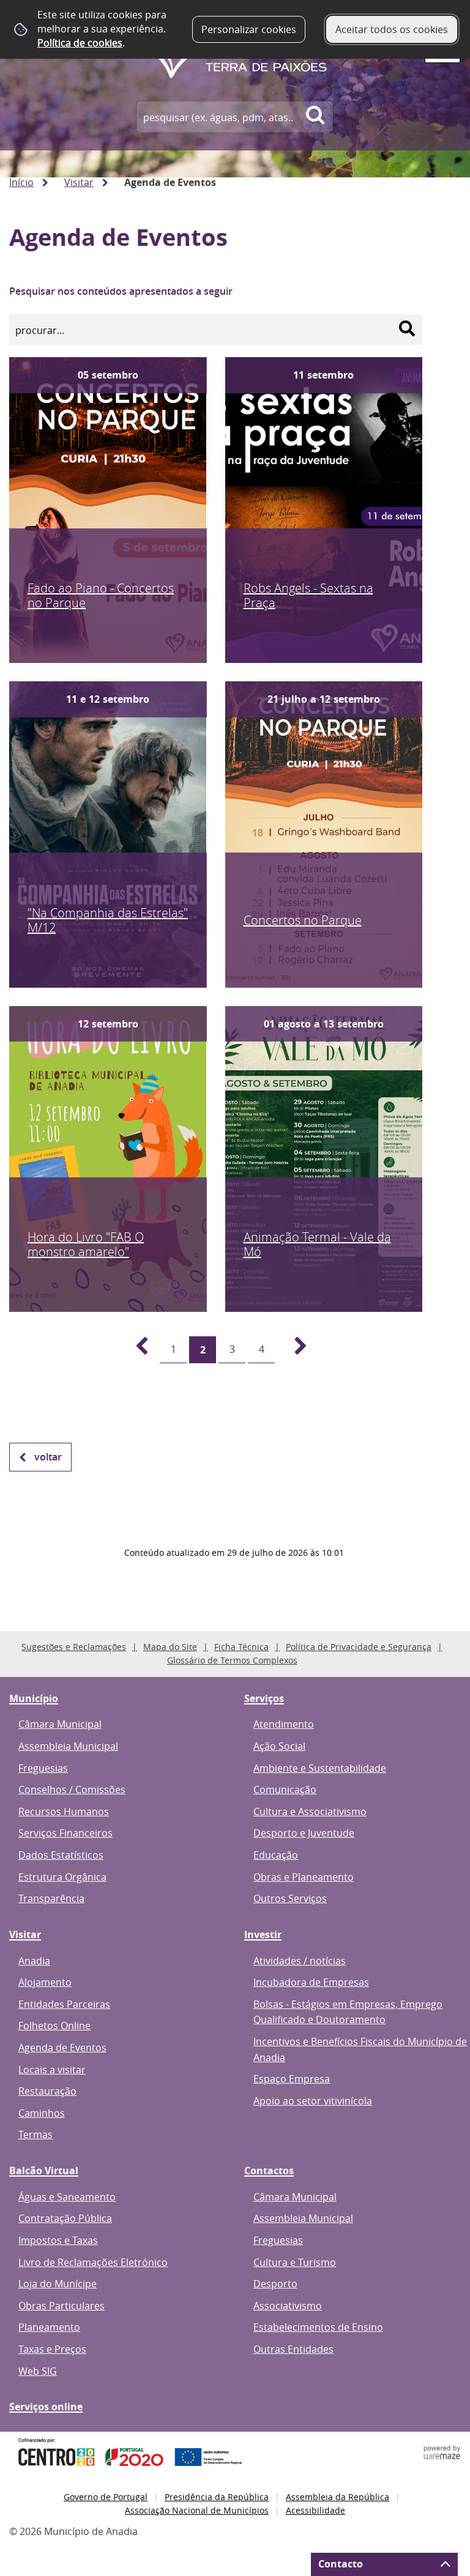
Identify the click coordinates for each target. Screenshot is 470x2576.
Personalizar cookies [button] (249, 29)
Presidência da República (217, 2497)
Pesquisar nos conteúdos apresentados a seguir (121, 291)
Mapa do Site (170, 1647)
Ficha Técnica (241, 1647)
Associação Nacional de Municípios (197, 2510)
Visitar (79, 182)
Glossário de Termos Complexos (232, 1660)
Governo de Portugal (106, 2497)
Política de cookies (80, 43)
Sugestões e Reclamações (74, 1647)
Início (21, 182)
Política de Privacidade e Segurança (359, 1647)
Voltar (48, 1457)
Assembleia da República (338, 2497)
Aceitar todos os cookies (392, 29)
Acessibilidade (315, 2510)
